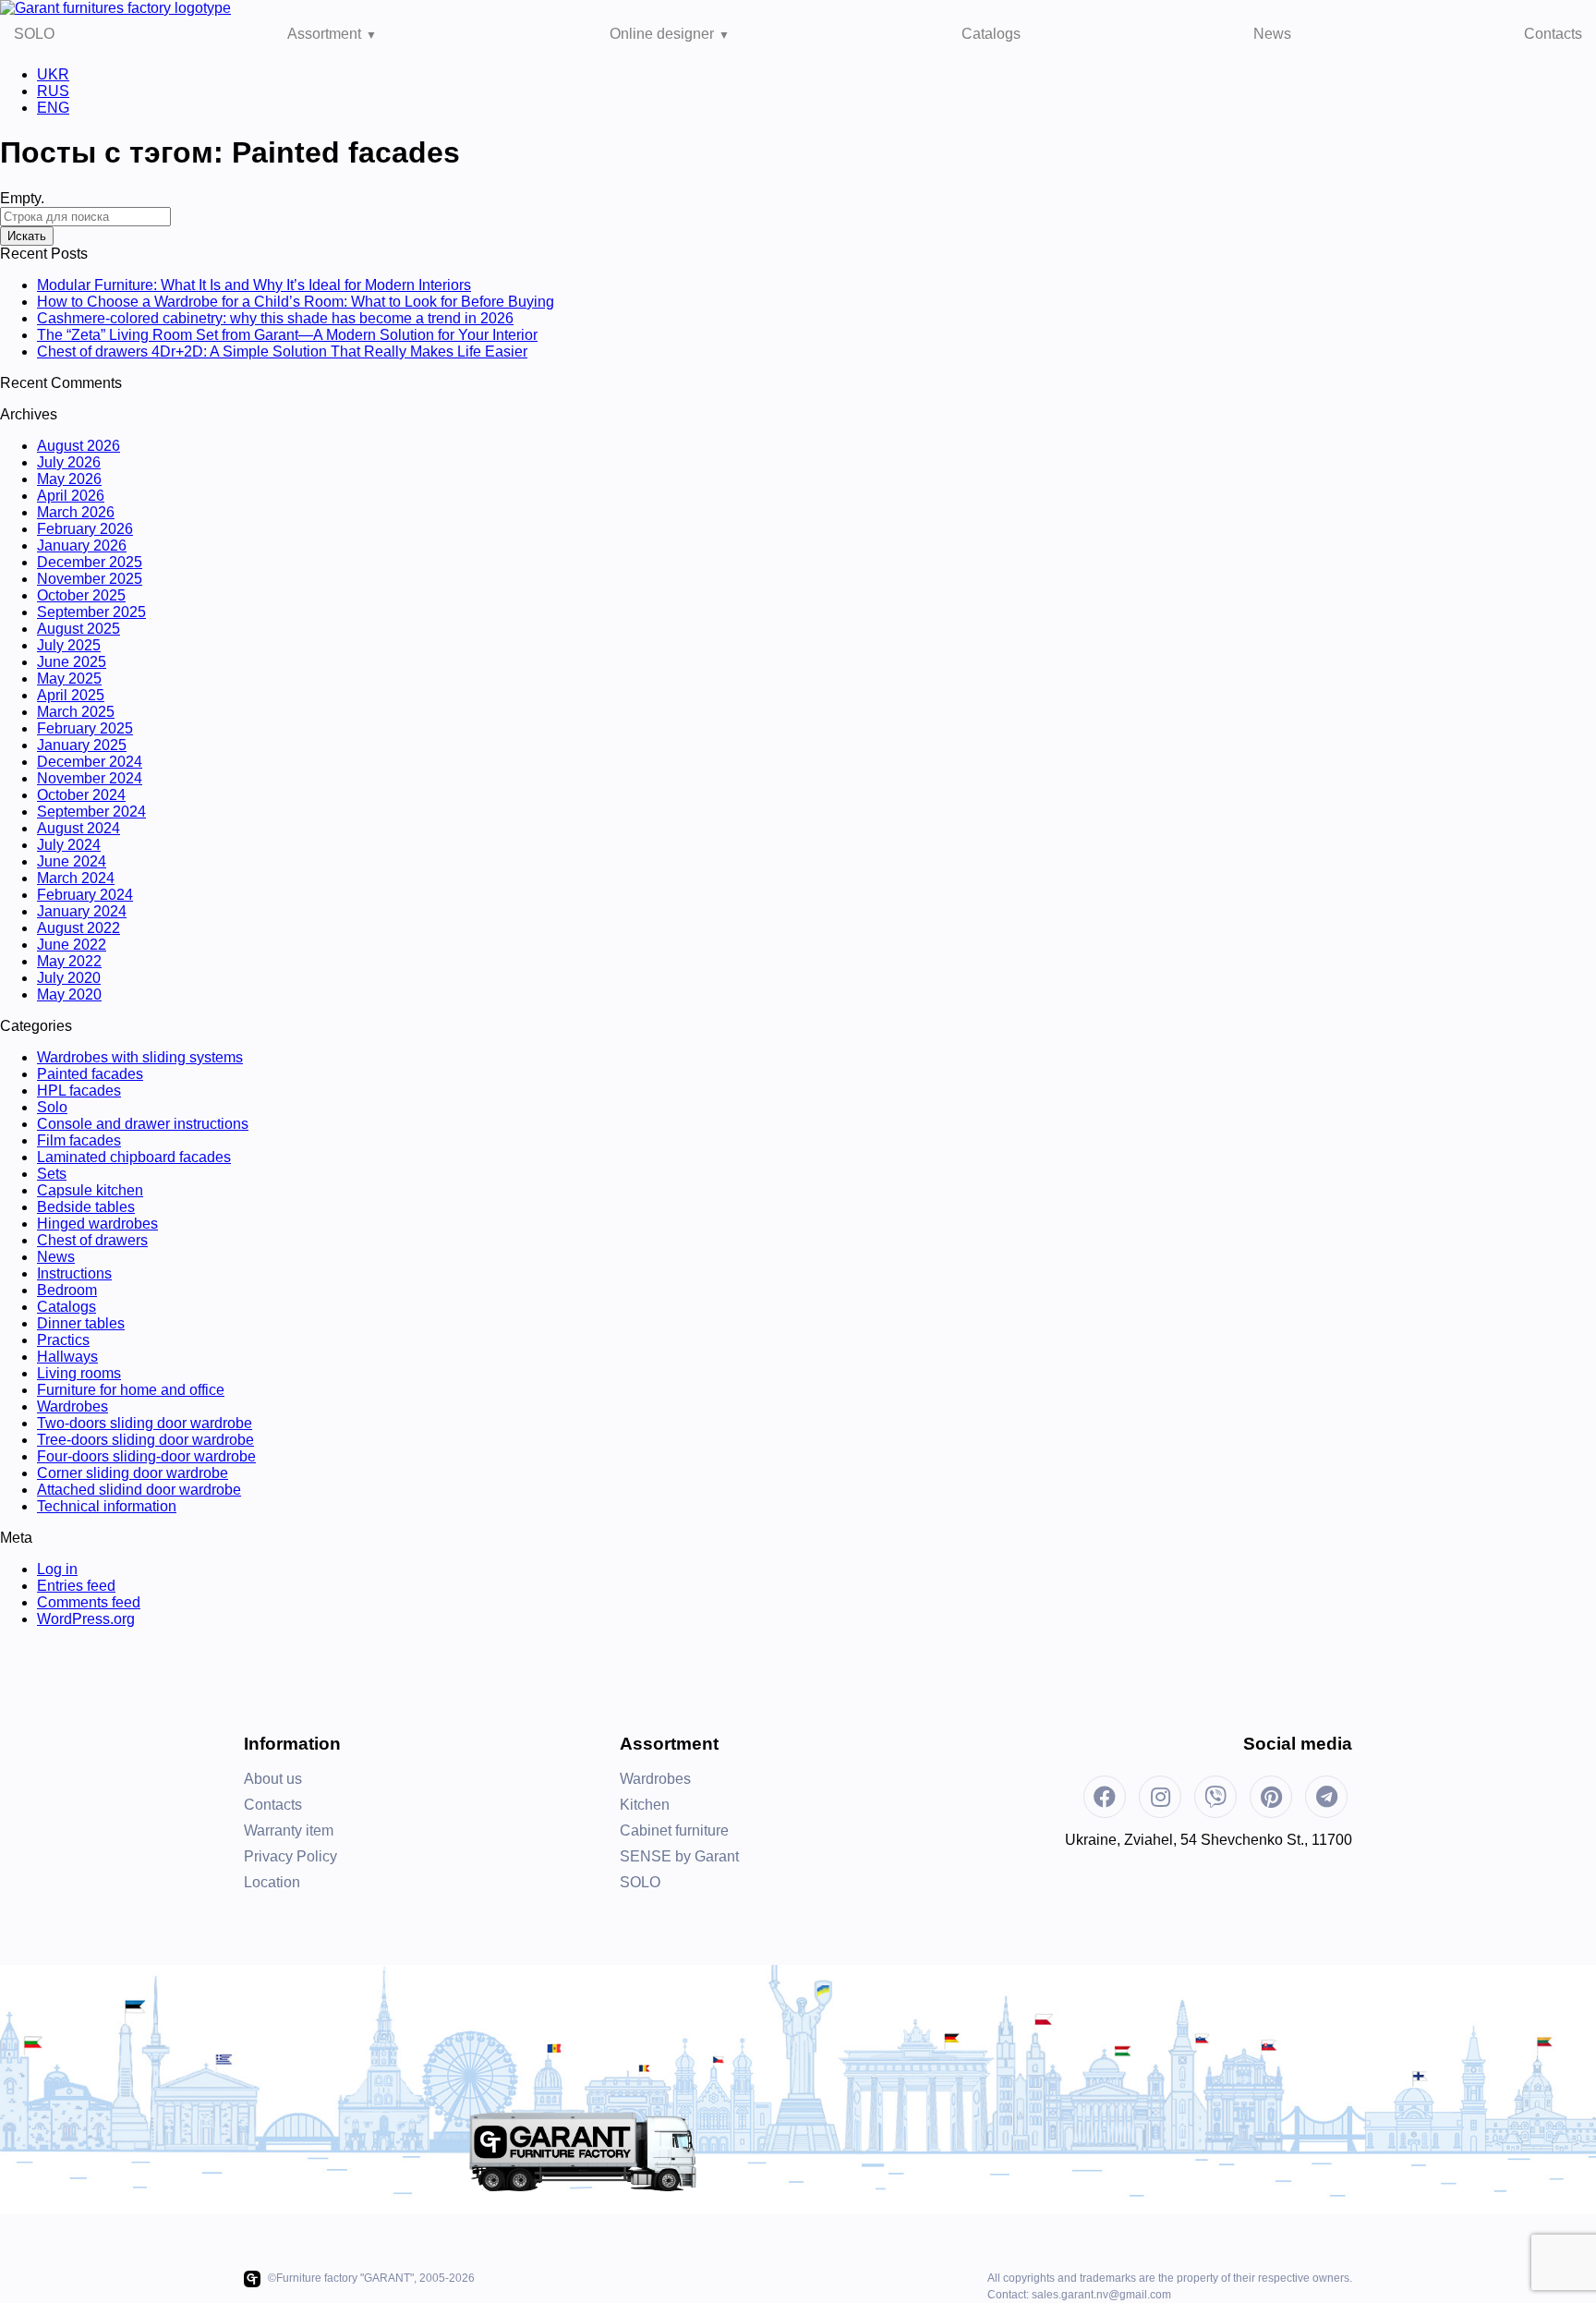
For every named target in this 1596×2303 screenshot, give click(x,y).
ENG (53, 108)
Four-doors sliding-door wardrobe (146, 1456)
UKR (53, 74)
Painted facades (90, 1074)
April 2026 (71, 496)
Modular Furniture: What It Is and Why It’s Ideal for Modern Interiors (254, 285)
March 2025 (76, 712)
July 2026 (69, 462)
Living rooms (79, 1373)
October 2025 (81, 595)
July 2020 (69, 978)
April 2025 (71, 695)
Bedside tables (86, 1207)
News (1272, 34)
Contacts (1553, 34)
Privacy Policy (290, 1856)
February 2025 (85, 728)
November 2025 (90, 579)
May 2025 (69, 679)
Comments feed (89, 1602)
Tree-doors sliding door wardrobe (145, 1440)
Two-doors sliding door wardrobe (145, 1423)
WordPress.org (86, 1619)
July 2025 (69, 645)
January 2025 (82, 745)
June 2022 (72, 945)
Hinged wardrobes (97, 1224)
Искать (27, 236)
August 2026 (79, 446)
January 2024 (82, 911)
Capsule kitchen (90, 1190)
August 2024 (79, 828)
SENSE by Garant (679, 1856)
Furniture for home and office (131, 1390)
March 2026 (76, 512)
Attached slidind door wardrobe (139, 1490)
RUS (53, 91)
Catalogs (991, 34)
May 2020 (69, 994)
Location (272, 1882)
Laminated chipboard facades (134, 1157)
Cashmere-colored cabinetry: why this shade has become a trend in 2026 (275, 318)
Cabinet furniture (674, 1830)
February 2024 (85, 895)
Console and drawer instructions (143, 1124)
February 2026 (85, 529)
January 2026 (82, 545)
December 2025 (90, 562)
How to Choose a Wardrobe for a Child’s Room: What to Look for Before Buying (296, 302)
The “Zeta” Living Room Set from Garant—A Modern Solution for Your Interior (287, 335)
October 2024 (81, 795)
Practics (63, 1340)
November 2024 (90, 778)
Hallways (67, 1357)
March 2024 (76, 878)
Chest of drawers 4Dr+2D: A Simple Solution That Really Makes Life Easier (282, 352)
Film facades (79, 1140)
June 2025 (72, 662)
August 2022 (79, 928)
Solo (52, 1107)
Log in (57, 1569)
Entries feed (76, 1586)
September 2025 (91, 612)
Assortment (324, 34)
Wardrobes (73, 1406)
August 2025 (79, 629)
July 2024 (69, 845)
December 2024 (90, 762)
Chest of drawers (92, 1240)
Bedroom (67, 1290)
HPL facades (79, 1091)
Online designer (662, 34)
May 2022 (69, 961)
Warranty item (289, 1830)
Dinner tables (81, 1323)
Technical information (107, 1506)
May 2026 (69, 479)
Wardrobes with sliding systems (140, 1057)
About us (273, 1779)
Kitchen (645, 1805)
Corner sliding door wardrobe (133, 1473)
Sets (52, 1174)
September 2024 (91, 812)
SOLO (34, 34)
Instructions (74, 1273)
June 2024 (72, 861)
